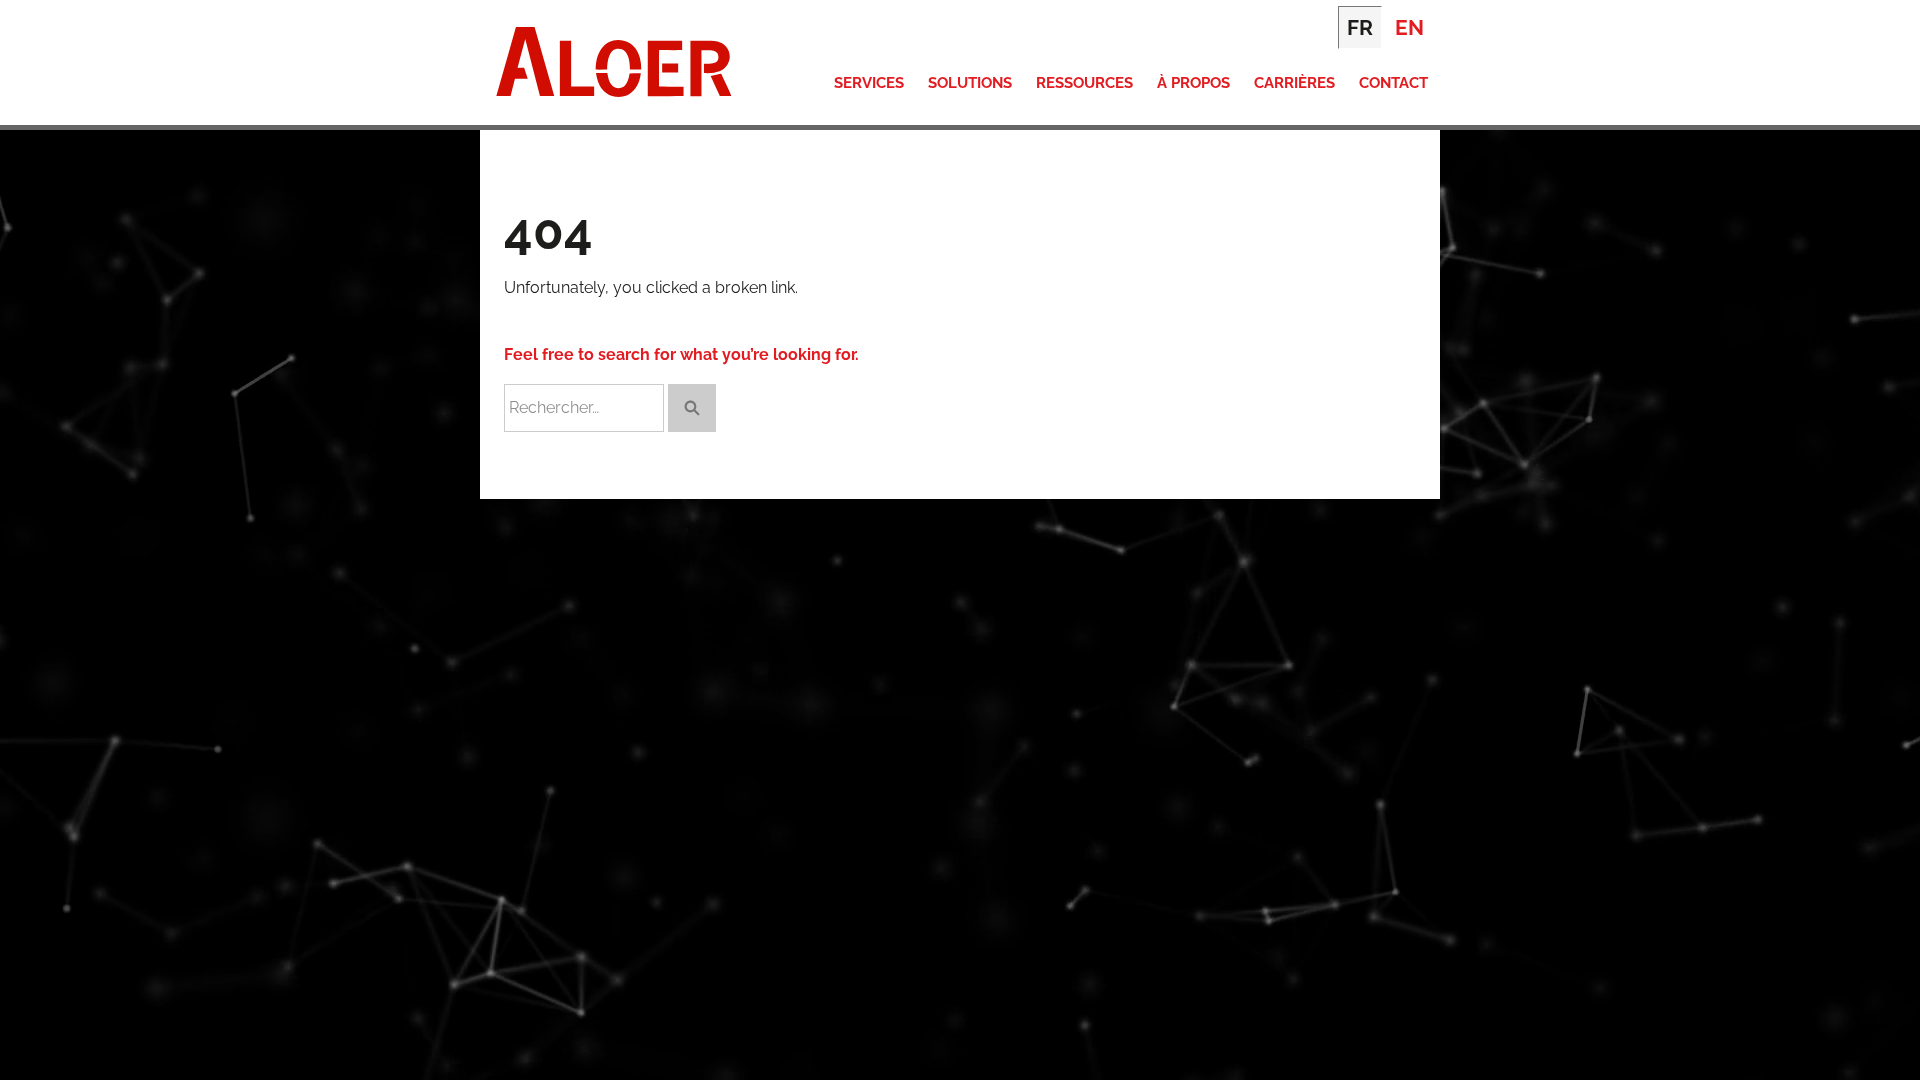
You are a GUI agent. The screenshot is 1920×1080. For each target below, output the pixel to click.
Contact (1393, 83)
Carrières (1294, 83)
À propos (1193, 83)
